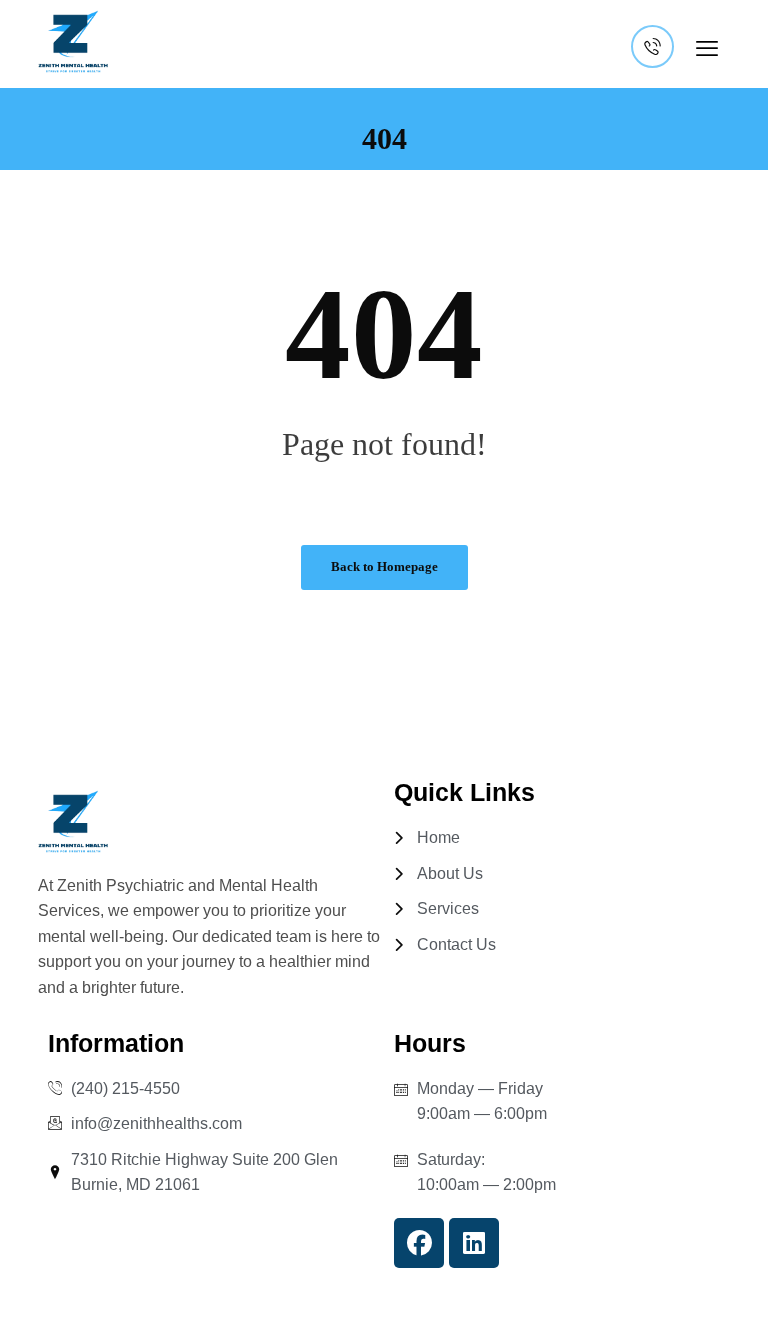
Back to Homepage (384, 566)
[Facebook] (419, 1243)
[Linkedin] (474, 1243)
